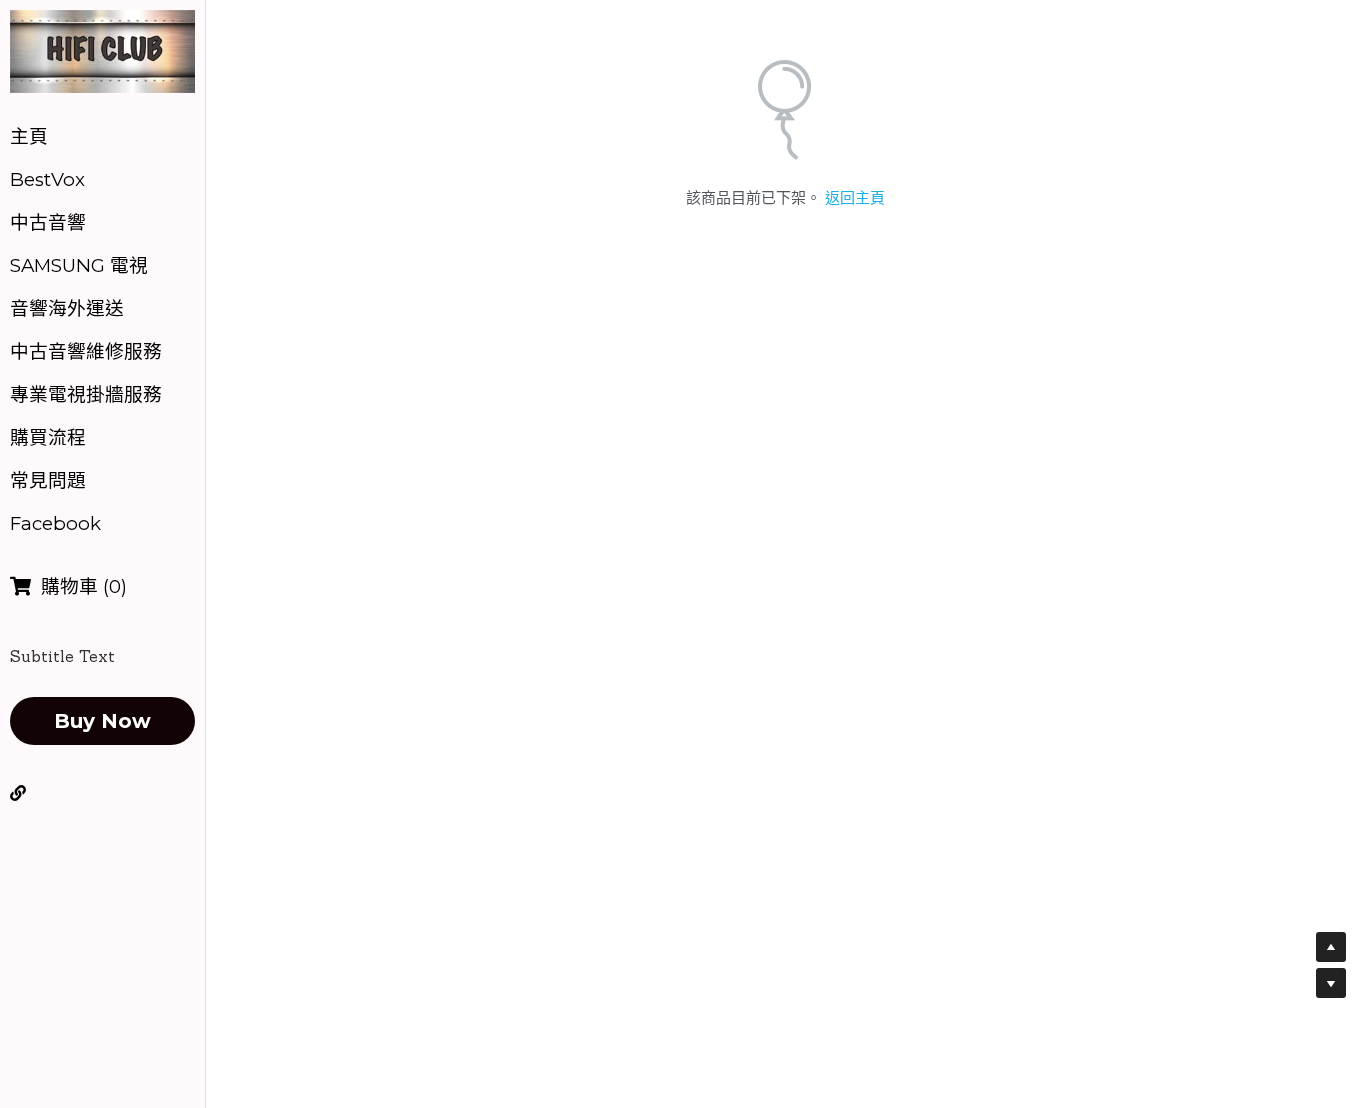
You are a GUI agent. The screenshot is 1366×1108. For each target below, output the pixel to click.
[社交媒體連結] (18, 793)
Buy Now (102, 721)
